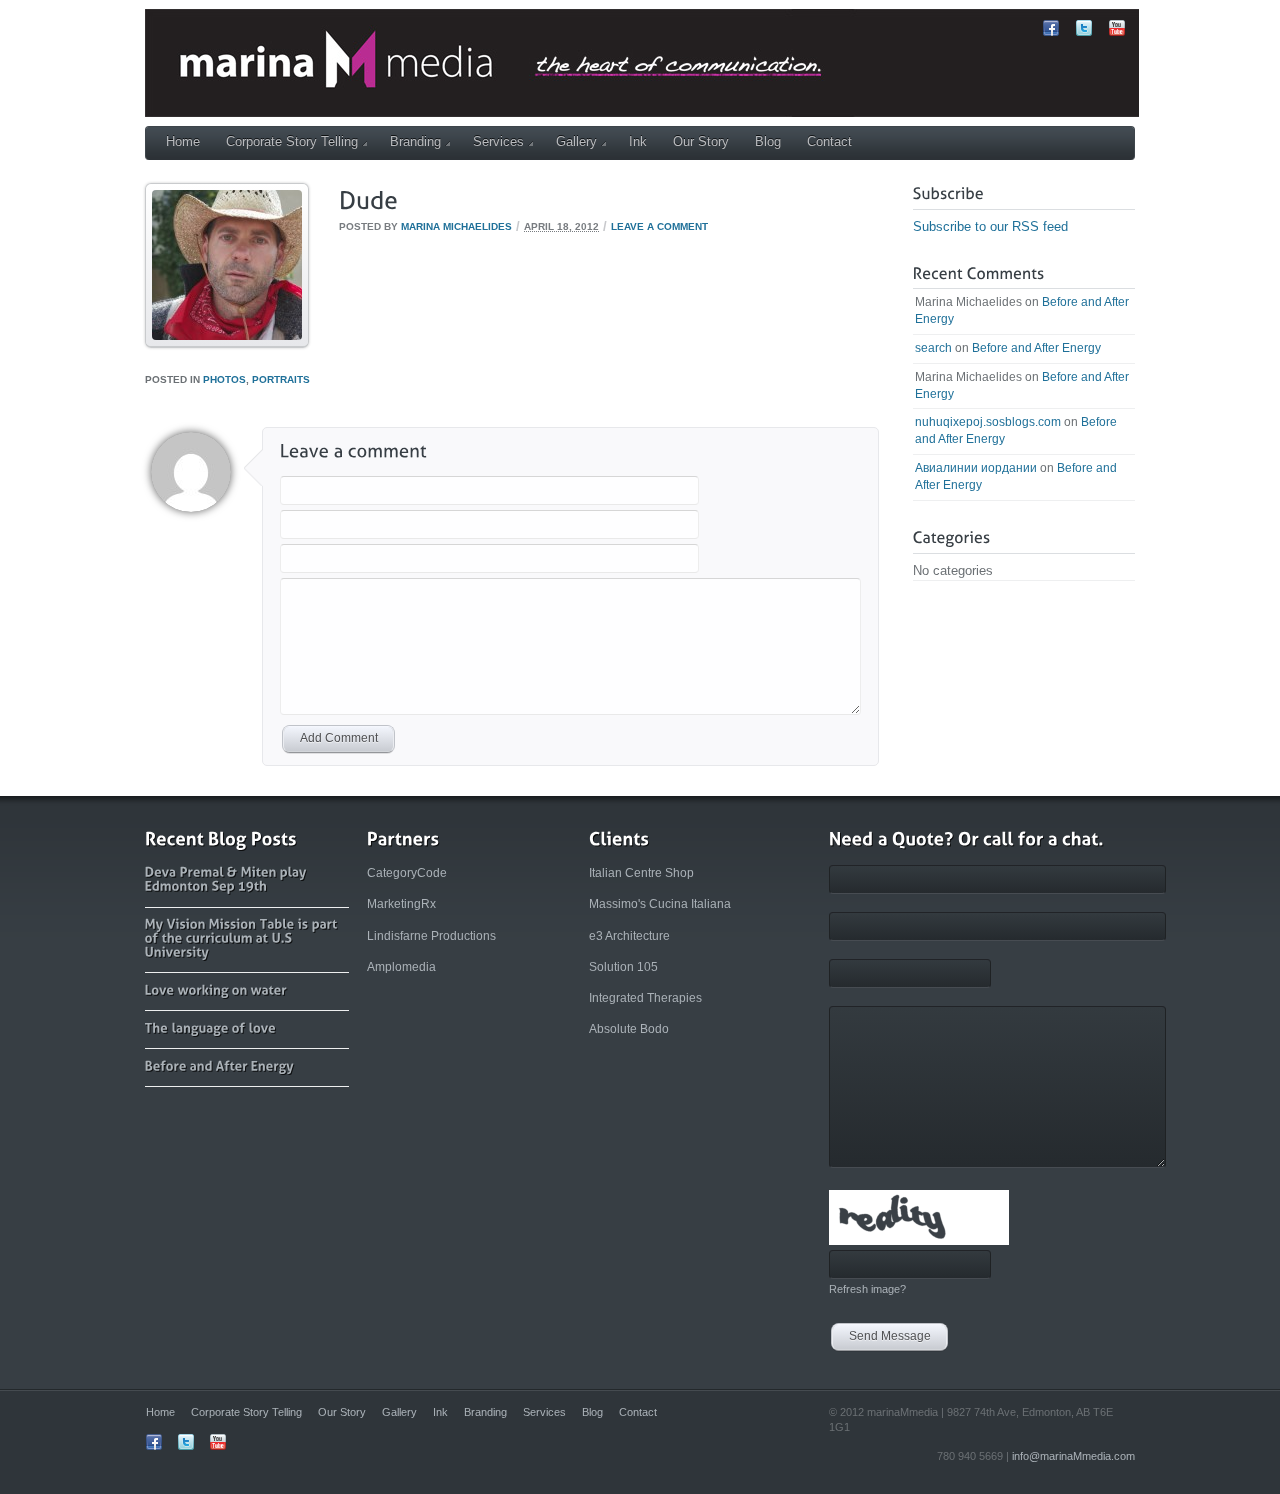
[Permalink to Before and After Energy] (219, 1065)
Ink (638, 141)
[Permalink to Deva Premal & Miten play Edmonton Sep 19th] (227, 878)
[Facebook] (1051, 31)
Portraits (281, 379)
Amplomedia (401, 967)
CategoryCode (407, 873)
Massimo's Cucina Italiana (660, 904)
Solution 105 (623, 967)
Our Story (701, 141)
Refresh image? (867, 1289)
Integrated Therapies (645, 998)
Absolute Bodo (629, 1029)
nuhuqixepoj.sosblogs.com (988, 422)
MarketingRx (401, 904)
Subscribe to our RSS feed (990, 226)
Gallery (576, 141)
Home (183, 141)
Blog (768, 141)
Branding (415, 141)
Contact (829, 141)
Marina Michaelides (456, 226)
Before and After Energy (1036, 348)
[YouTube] (1117, 31)
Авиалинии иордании (976, 468)
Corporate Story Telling (292, 141)
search (933, 348)
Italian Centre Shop (641, 873)
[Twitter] (1084, 31)
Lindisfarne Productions (431, 936)
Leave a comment (659, 226)
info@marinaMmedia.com (1073, 1456)
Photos (224, 379)
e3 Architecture (629, 936)
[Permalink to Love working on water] (216, 989)
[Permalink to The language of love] (211, 1027)
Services (498, 141)
